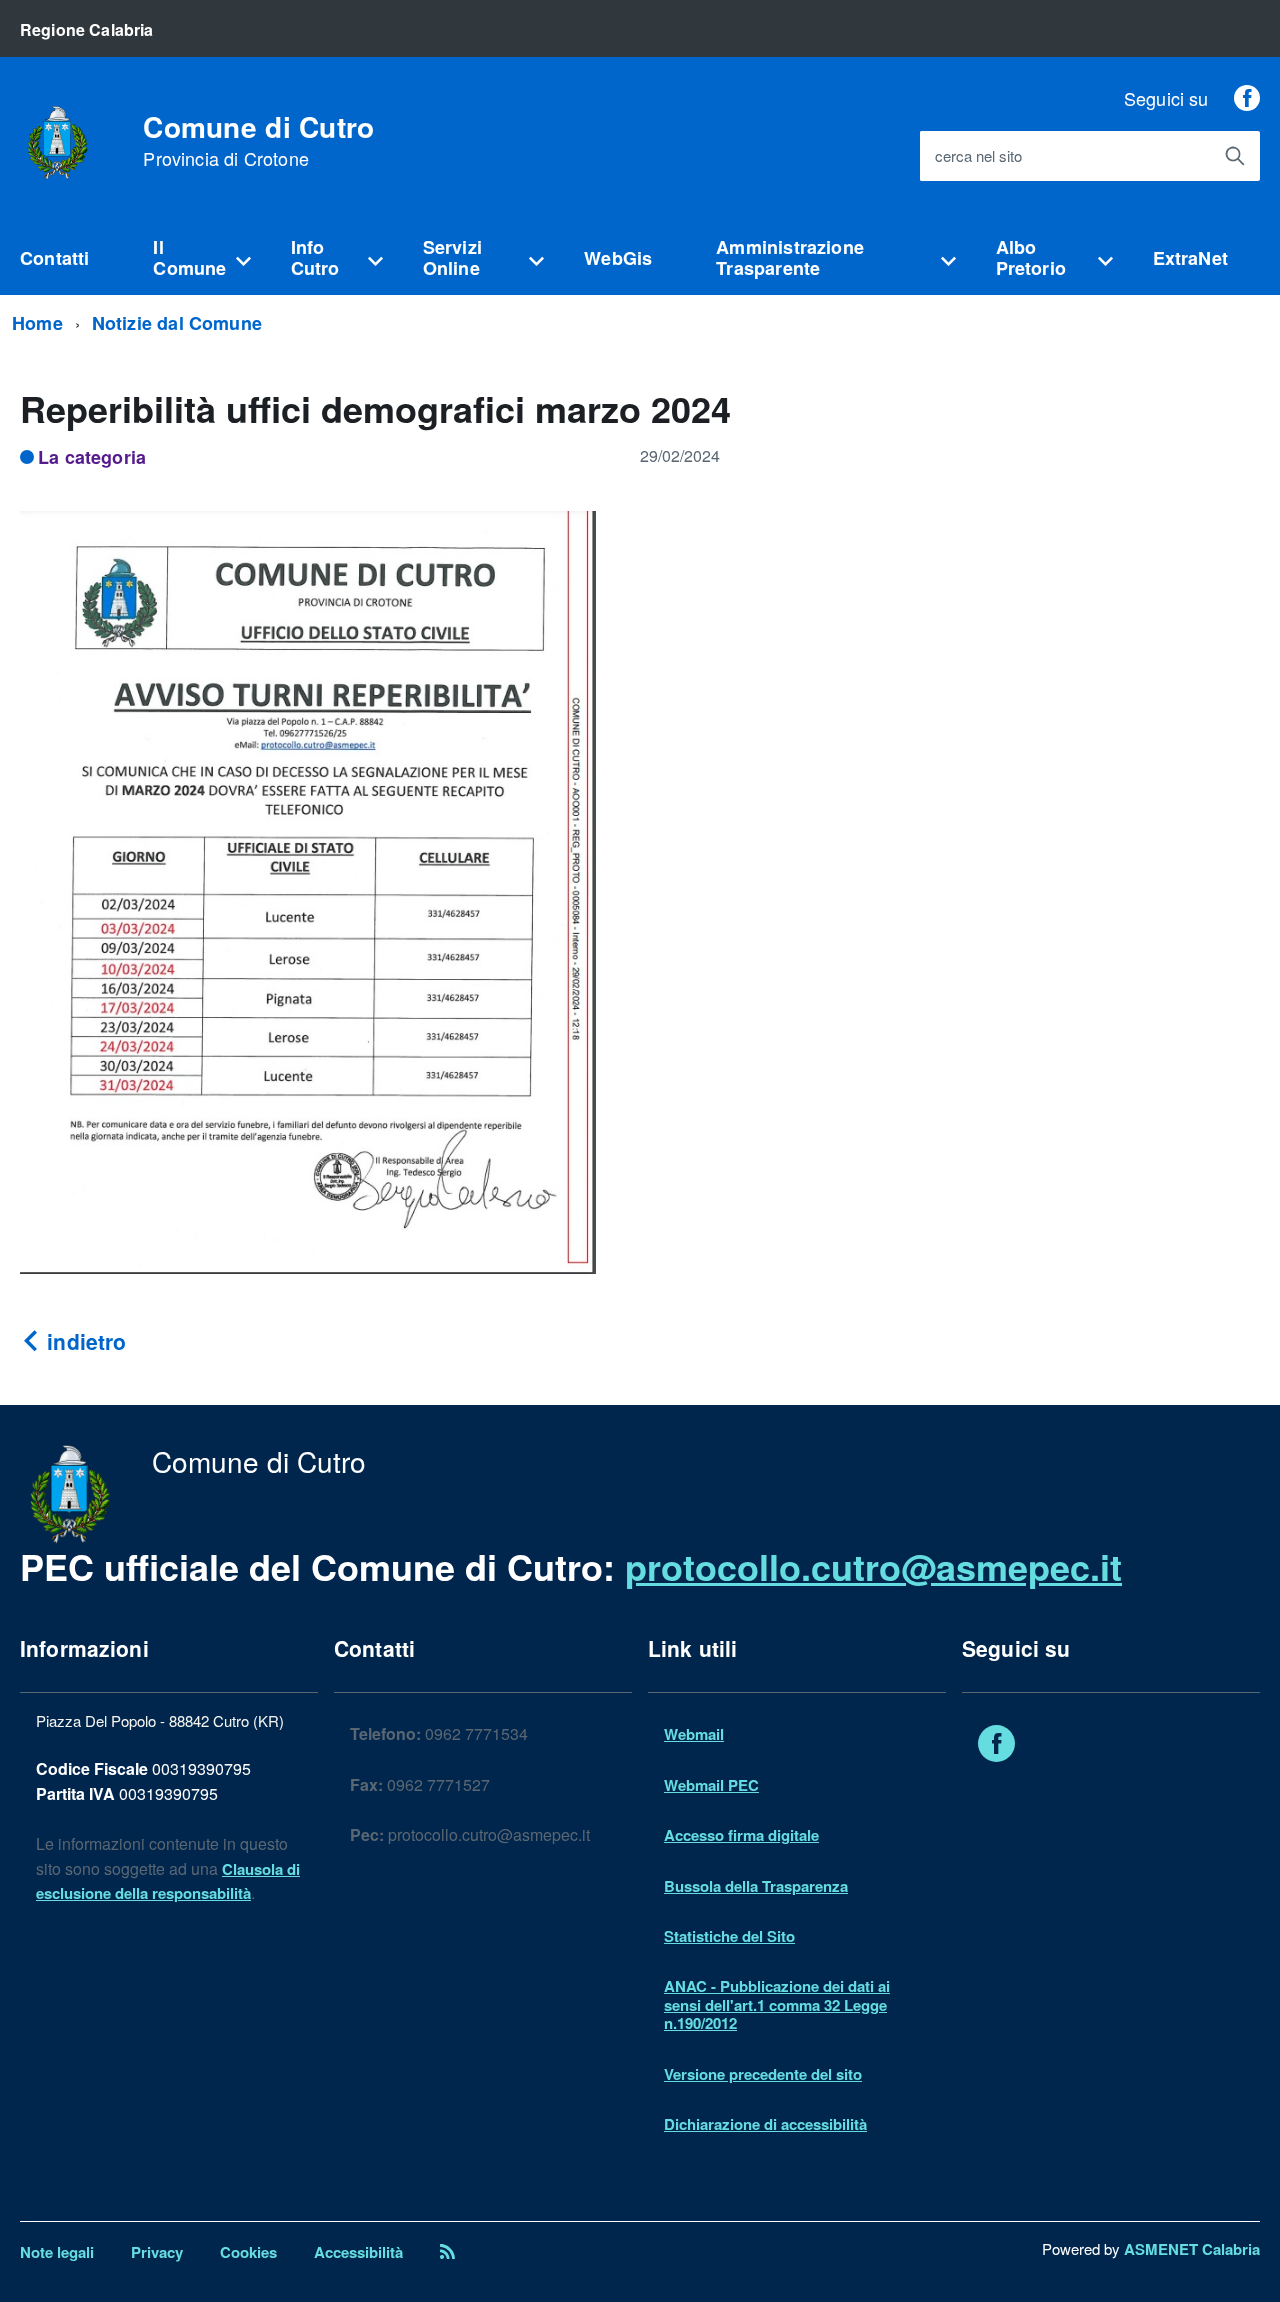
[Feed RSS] (447, 2252)
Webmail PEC (711, 1785)
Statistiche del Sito (729, 1936)
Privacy (157, 2252)
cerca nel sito (978, 156)
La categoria (92, 457)
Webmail (694, 1734)
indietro (83, 1341)
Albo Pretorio (1031, 257)
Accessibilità (358, 2252)
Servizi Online (452, 257)
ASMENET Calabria (1192, 2249)
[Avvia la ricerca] (1235, 156)
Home (37, 323)
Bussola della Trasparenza (756, 1886)
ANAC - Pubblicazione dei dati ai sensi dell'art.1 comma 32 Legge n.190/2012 (777, 2004)
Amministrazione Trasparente (790, 257)
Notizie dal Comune (177, 323)
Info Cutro (315, 257)
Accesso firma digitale (741, 1835)
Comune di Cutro (258, 141)
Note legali (57, 2252)
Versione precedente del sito (763, 2074)
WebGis (618, 258)
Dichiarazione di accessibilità (765, 2124)
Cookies (248, 2252)
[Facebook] (1247, 98)
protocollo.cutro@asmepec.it (873, 1566)
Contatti (54, 258)
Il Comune (189, 257)
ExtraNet (1190, 258)
